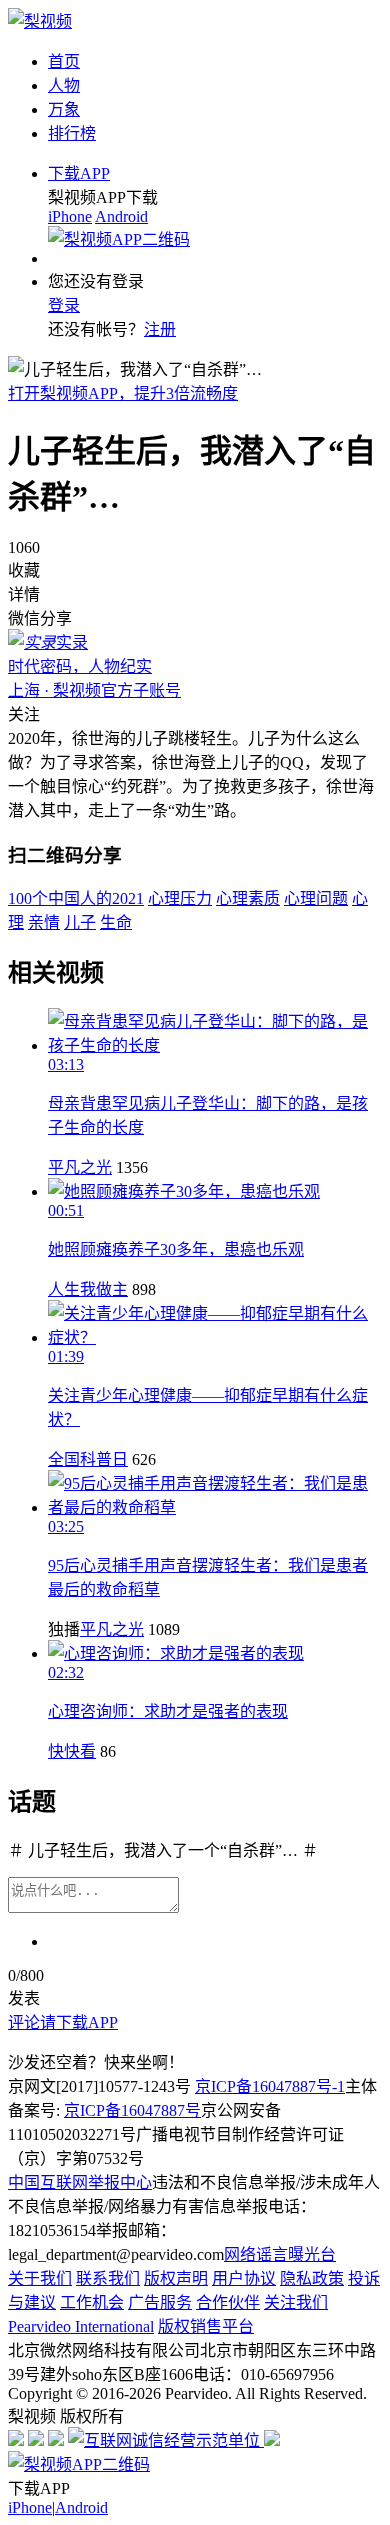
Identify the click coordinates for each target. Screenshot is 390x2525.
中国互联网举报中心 (80, 2182)
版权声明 (176, 2278)
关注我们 (296, 2302)
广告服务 (160, 2302)
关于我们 (40, 2278)
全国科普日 (88, 1459)
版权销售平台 (206, 2326)
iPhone (70, 216)
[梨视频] (40, 21)
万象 (64, 109)
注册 (160, 329)
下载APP (79, 173)
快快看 (72, 1751)
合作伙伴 (228, 2302)
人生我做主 (88, 1289)
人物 (64, 85)
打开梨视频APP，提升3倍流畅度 (123, 393)
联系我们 (108, 2278)
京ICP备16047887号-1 (270, 2086)
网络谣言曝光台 (280, 2254)
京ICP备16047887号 (132, 2110)
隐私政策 (312, 2278)
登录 (64, 305)
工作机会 (92, 2302)
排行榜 (72, 133)
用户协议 (244, 2278)
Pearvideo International (81, 2326)
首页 (64, 61)
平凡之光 (80, 1167)
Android (121, 216)
